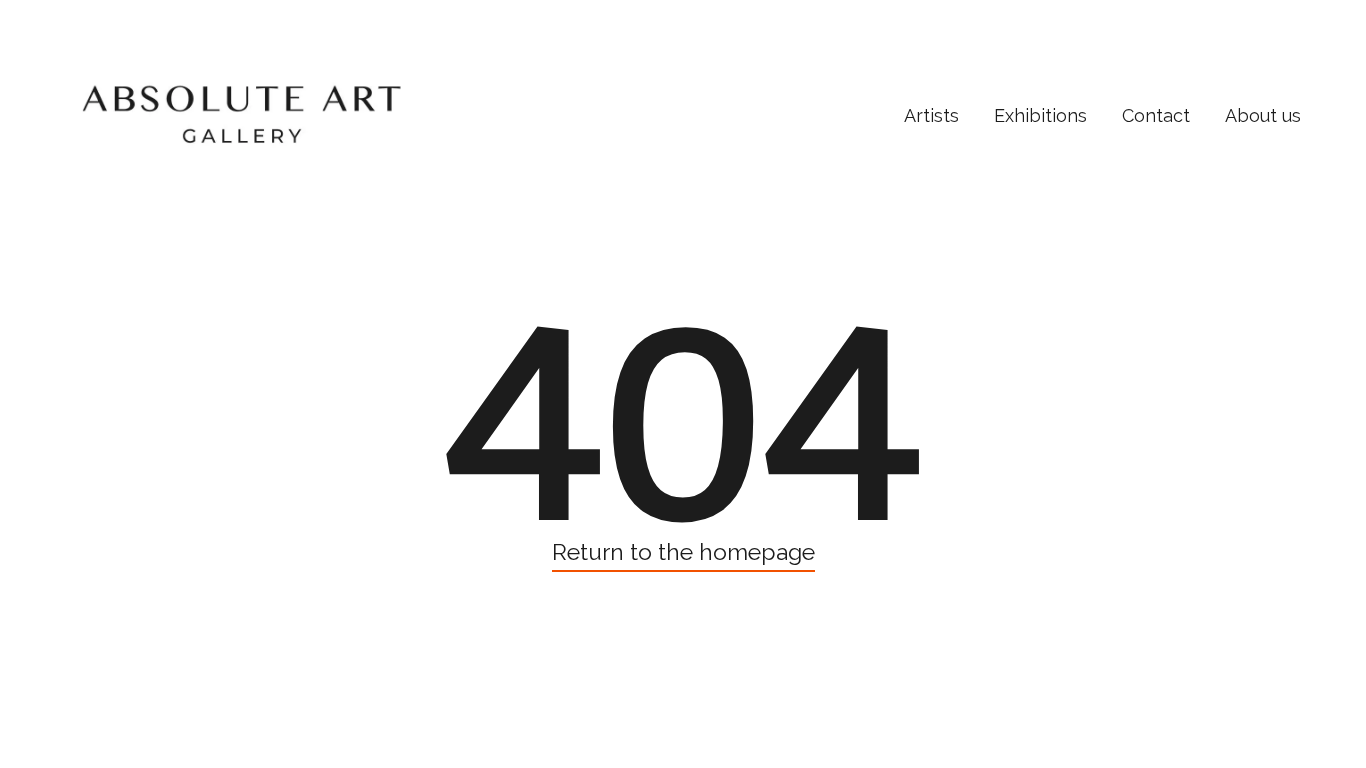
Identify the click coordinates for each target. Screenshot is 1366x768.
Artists (931, 115)
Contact (1156, 115)
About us (1263, 115)
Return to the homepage (683, 551)
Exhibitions (1040, 115)
